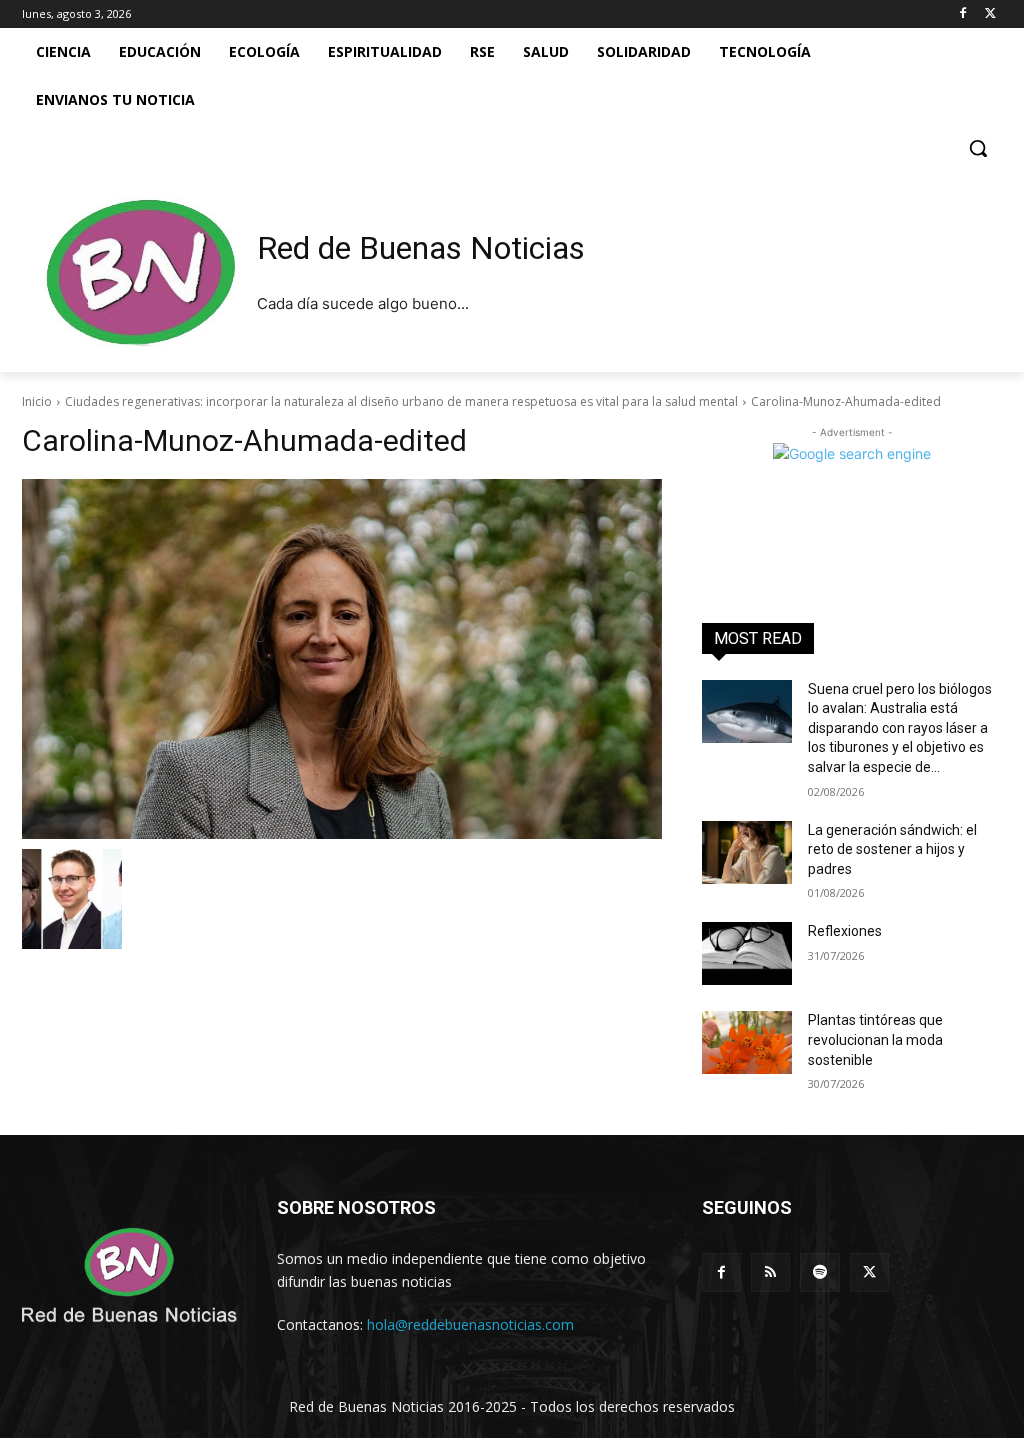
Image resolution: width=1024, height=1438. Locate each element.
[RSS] (770, 1272)
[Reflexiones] (747, 953)
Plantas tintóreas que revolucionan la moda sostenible (875, 1039)
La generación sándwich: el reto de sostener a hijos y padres (892, 849)
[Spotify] (819, 1272)
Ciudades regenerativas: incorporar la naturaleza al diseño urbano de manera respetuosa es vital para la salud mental (401, 401)
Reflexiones (845, 931)
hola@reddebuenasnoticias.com (470, 1324)
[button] (978, 148)
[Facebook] (962, 14)
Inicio (37, 401)
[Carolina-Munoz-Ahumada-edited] (342, 659)
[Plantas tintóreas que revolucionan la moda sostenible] (747, 1042)
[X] (990, 14)
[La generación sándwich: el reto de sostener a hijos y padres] (747, 852)
